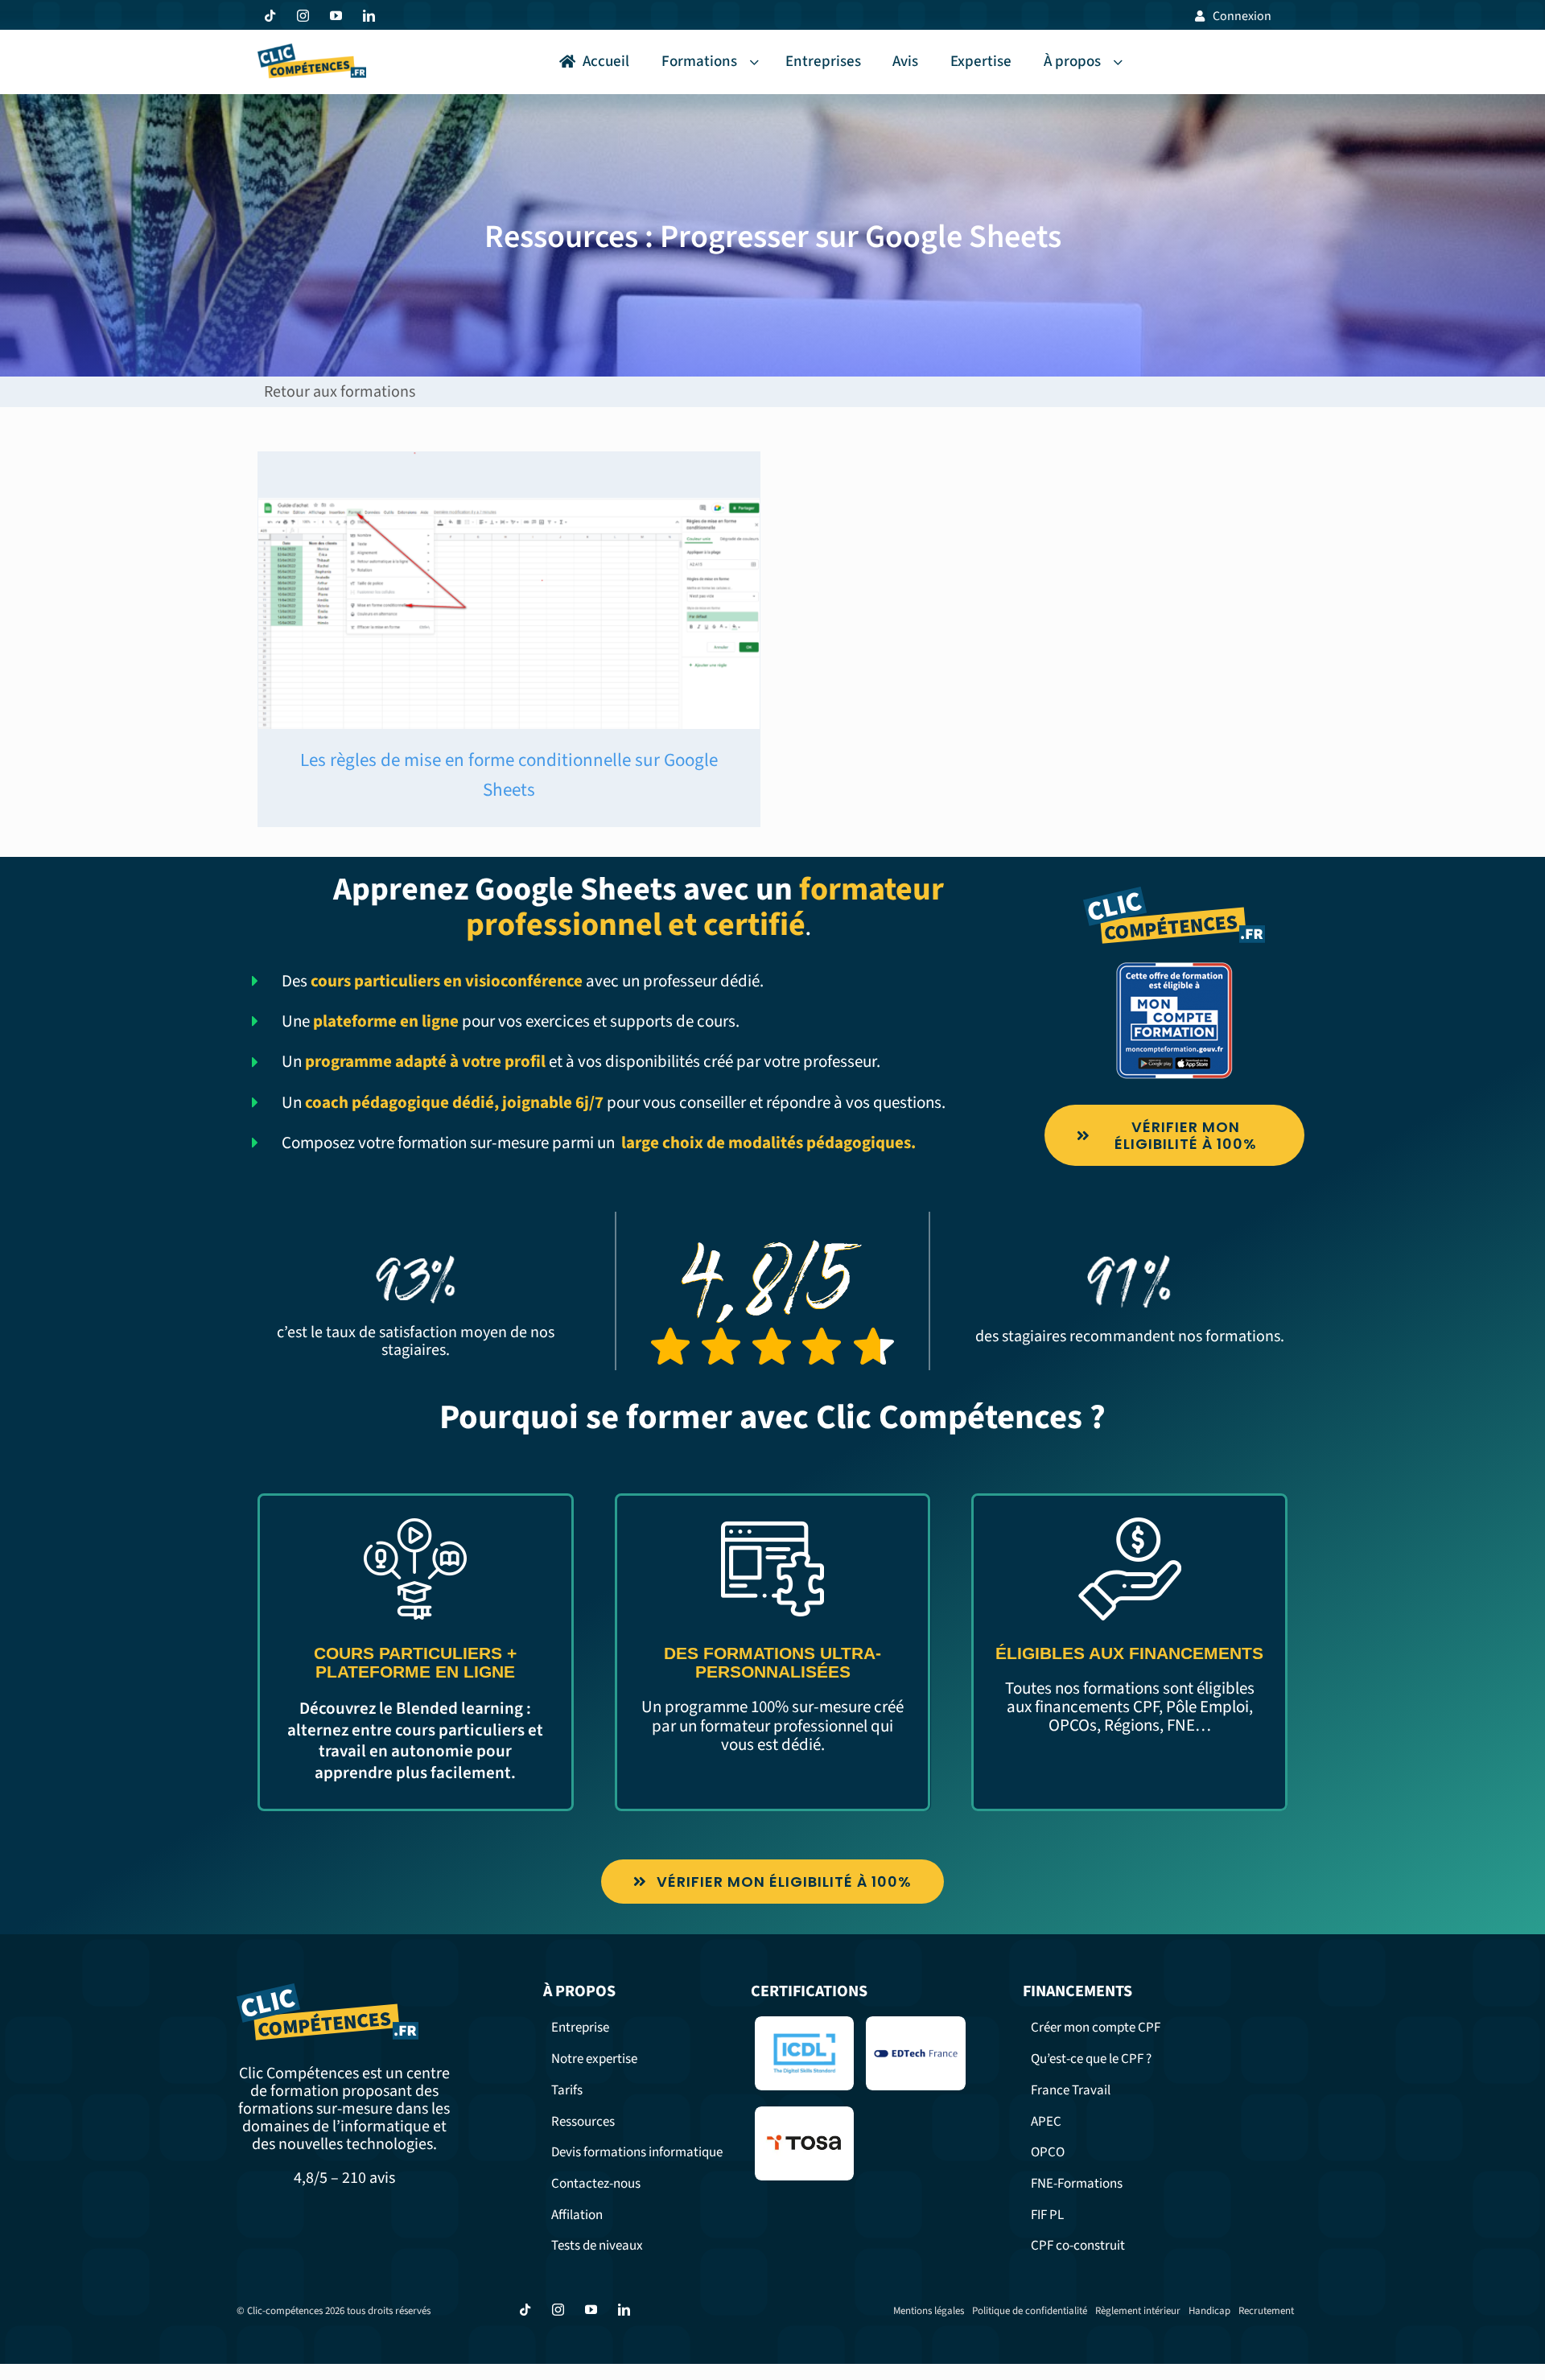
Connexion (1242, 16)
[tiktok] (270, 16)
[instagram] (303, 16)
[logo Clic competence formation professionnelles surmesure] (312, 51)
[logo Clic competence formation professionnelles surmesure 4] (1174, 894)
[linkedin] (369, 16)
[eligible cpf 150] (1174, 968)
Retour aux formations (340, 392)
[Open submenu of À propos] (1121, 62)
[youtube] (336, 16)
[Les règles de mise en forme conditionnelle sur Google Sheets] (509, 591)
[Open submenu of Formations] (757, 62)
